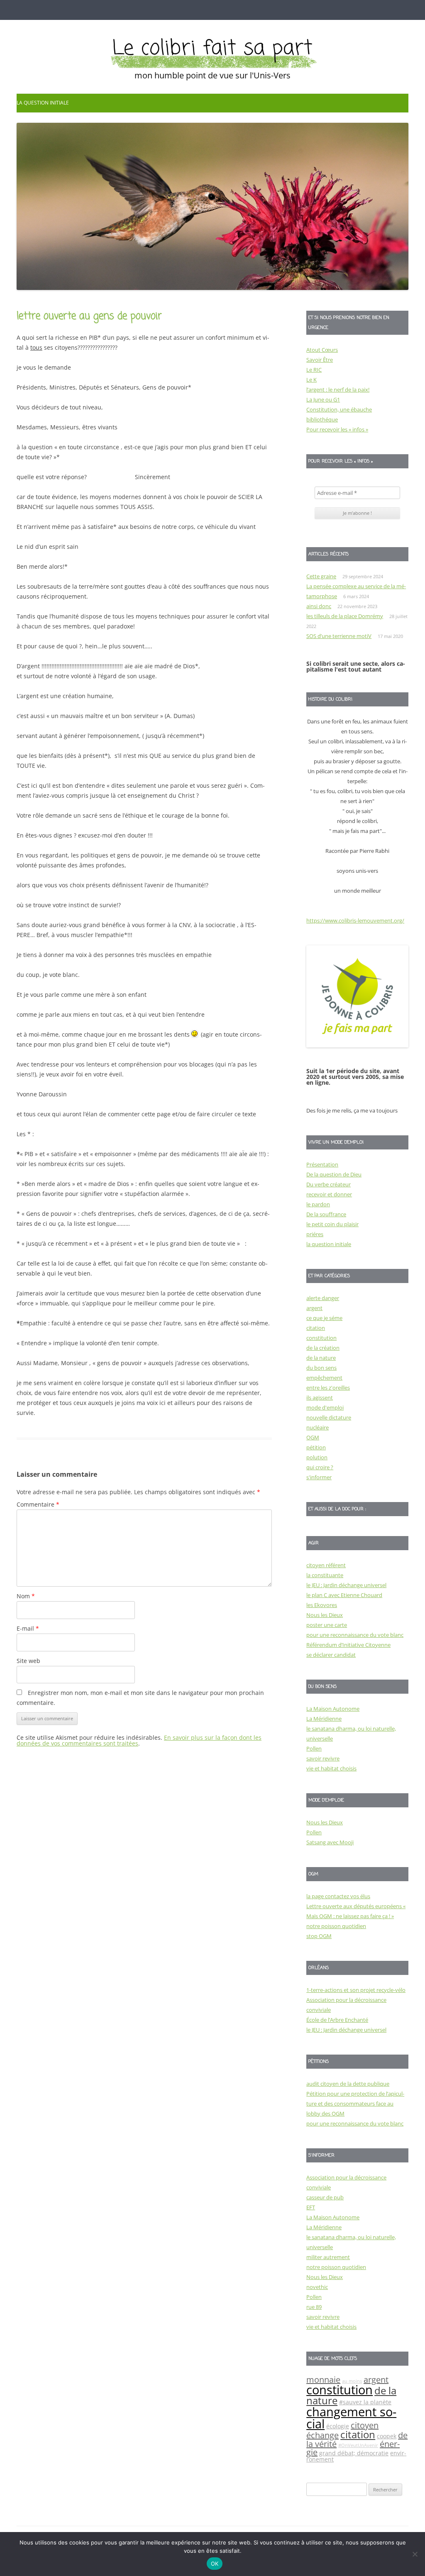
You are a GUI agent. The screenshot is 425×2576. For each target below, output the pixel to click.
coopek (387, 2436)
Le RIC (314, 370)
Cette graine (321, 576)
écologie (338, 2426)
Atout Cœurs (322, 350)
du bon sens (321, 1368)
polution (317, 1457)
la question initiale (43, 103)
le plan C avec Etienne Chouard (344, 1595)
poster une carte (327, 1625)
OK (215, 2564)
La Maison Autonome (333, 1709)
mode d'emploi (325, 1407)
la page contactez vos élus (338, 1896)
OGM (313, 1437)
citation (316, 1328)
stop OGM (319, 1936)
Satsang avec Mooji (330, 1842)
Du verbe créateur (329, 1184)
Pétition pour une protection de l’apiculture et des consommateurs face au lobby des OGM (355, 2104)
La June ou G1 (323, 399)
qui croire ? (320, 1467)
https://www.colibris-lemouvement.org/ (355, 920)
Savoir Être (320, 360)
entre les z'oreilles (328, 1388)
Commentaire (38, 1504)
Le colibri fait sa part (212, 49)
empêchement (324, 1378)
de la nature (321, 1358)
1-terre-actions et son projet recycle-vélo (356, 1990)
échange (322, 2435)
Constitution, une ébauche (339, 409)
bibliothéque (322, 419)
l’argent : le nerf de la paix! (338, 390)
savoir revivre (323, 1758)
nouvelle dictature (329, 1417)
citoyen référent (326, 1565)
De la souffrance (326, 1214)
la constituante (325, 1575)
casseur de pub (325, 2197)
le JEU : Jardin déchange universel (346, 1585)
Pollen (314, 1748)
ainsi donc (319, 606)
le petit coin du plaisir (332, 1224)
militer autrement (328, 2257)
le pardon (318, 1204)
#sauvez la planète (365, 2402)
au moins (352, 2381)
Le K (311, 380)
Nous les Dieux (325, 1615)
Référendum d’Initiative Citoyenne (348, 1645)
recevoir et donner (329, 1194)
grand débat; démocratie (354, 2453)
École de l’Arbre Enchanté (337, 2020)
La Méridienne (324, 1719)
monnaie (323, 2380)
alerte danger (323, 1298)
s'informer (319, 1477)
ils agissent (320, 1398)
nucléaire (318, 1427)
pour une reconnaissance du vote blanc (355, 1635)
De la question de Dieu (334, 1174)
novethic (317, 2287)
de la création (323, 1348)
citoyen (365, 2425)
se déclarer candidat (331, 1655)
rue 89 (314, 2307)
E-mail (28, 1628)
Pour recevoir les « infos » (337, 429)
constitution (321, 1338)
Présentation (322, 1164)
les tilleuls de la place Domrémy (345, 616)
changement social (351, 2418)
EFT (311, 2207)
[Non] (415, 2554)
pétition (316, 1447)
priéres (315, 1234)
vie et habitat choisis (331, 1768)
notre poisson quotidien (336, 1926)
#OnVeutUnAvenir (358, 2445)
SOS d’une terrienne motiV (339, 636)
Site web (28, 1661)
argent (314, 1308)
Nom (26, 1596)
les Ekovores (322, 1605)
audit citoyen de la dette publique (348, 2084)
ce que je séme (324, 1318)
